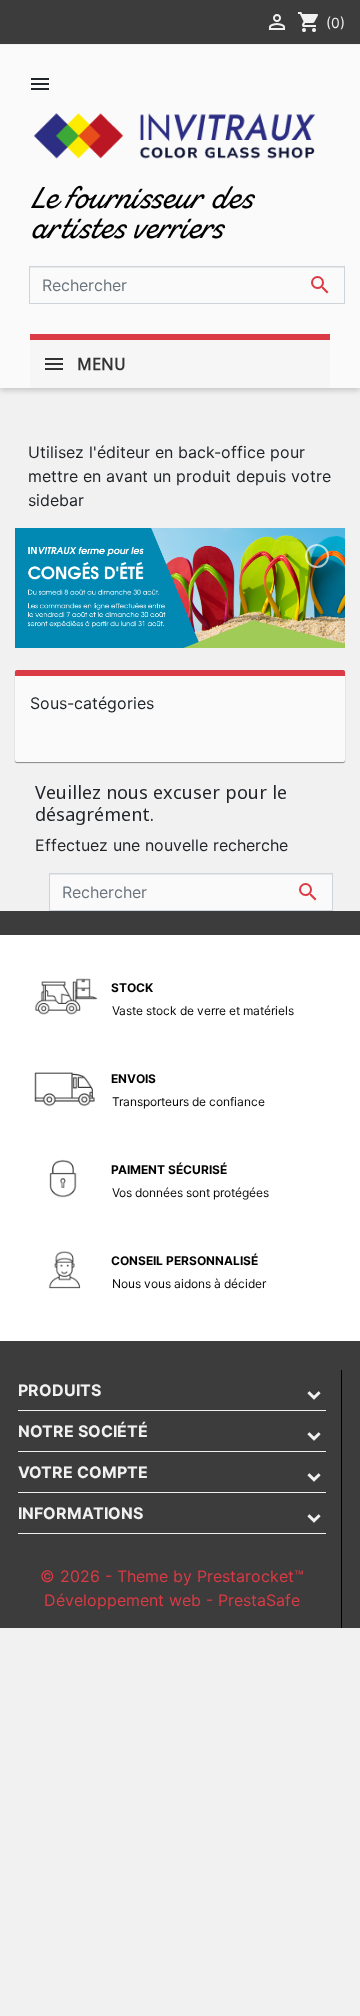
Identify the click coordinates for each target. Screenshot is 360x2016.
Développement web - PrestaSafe (172, 1600)
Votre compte (83, 1472)
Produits (59, 1390)
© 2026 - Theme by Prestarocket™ (172, 1576)
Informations (80, 1513)
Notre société (83, 1431)
